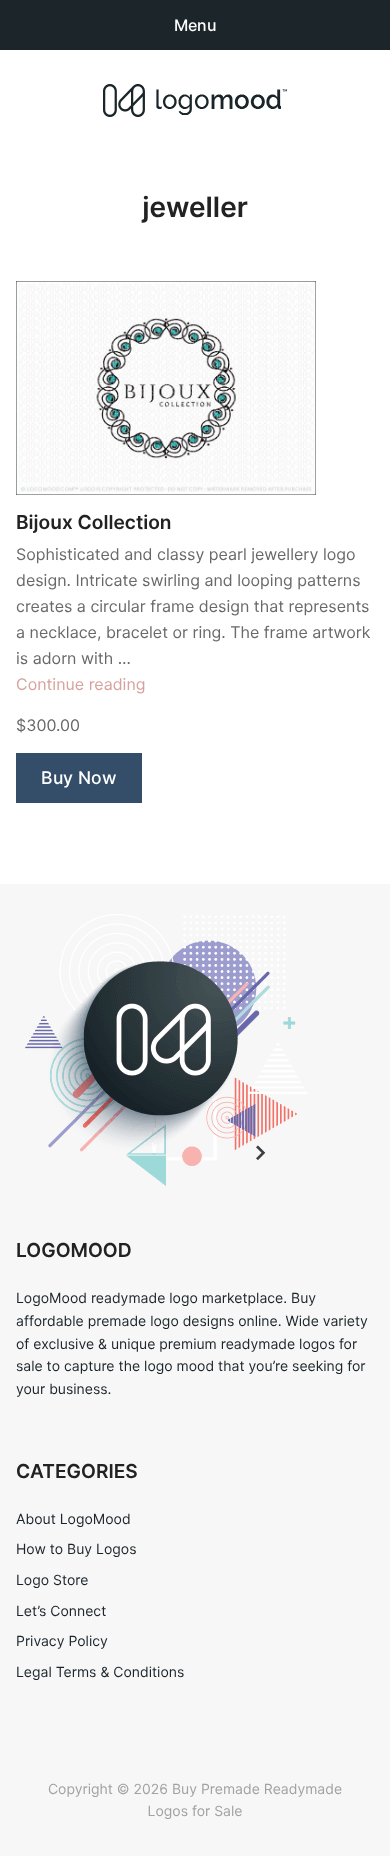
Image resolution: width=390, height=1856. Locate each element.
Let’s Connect (61, 1611)
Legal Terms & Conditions (100, 1672)
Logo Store (52, 1580)
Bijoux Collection (94, 522)
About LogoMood (73, 1519)
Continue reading (81, 684)
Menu (195, 25)
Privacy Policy (62, 1641)
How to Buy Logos (76, 1549)
